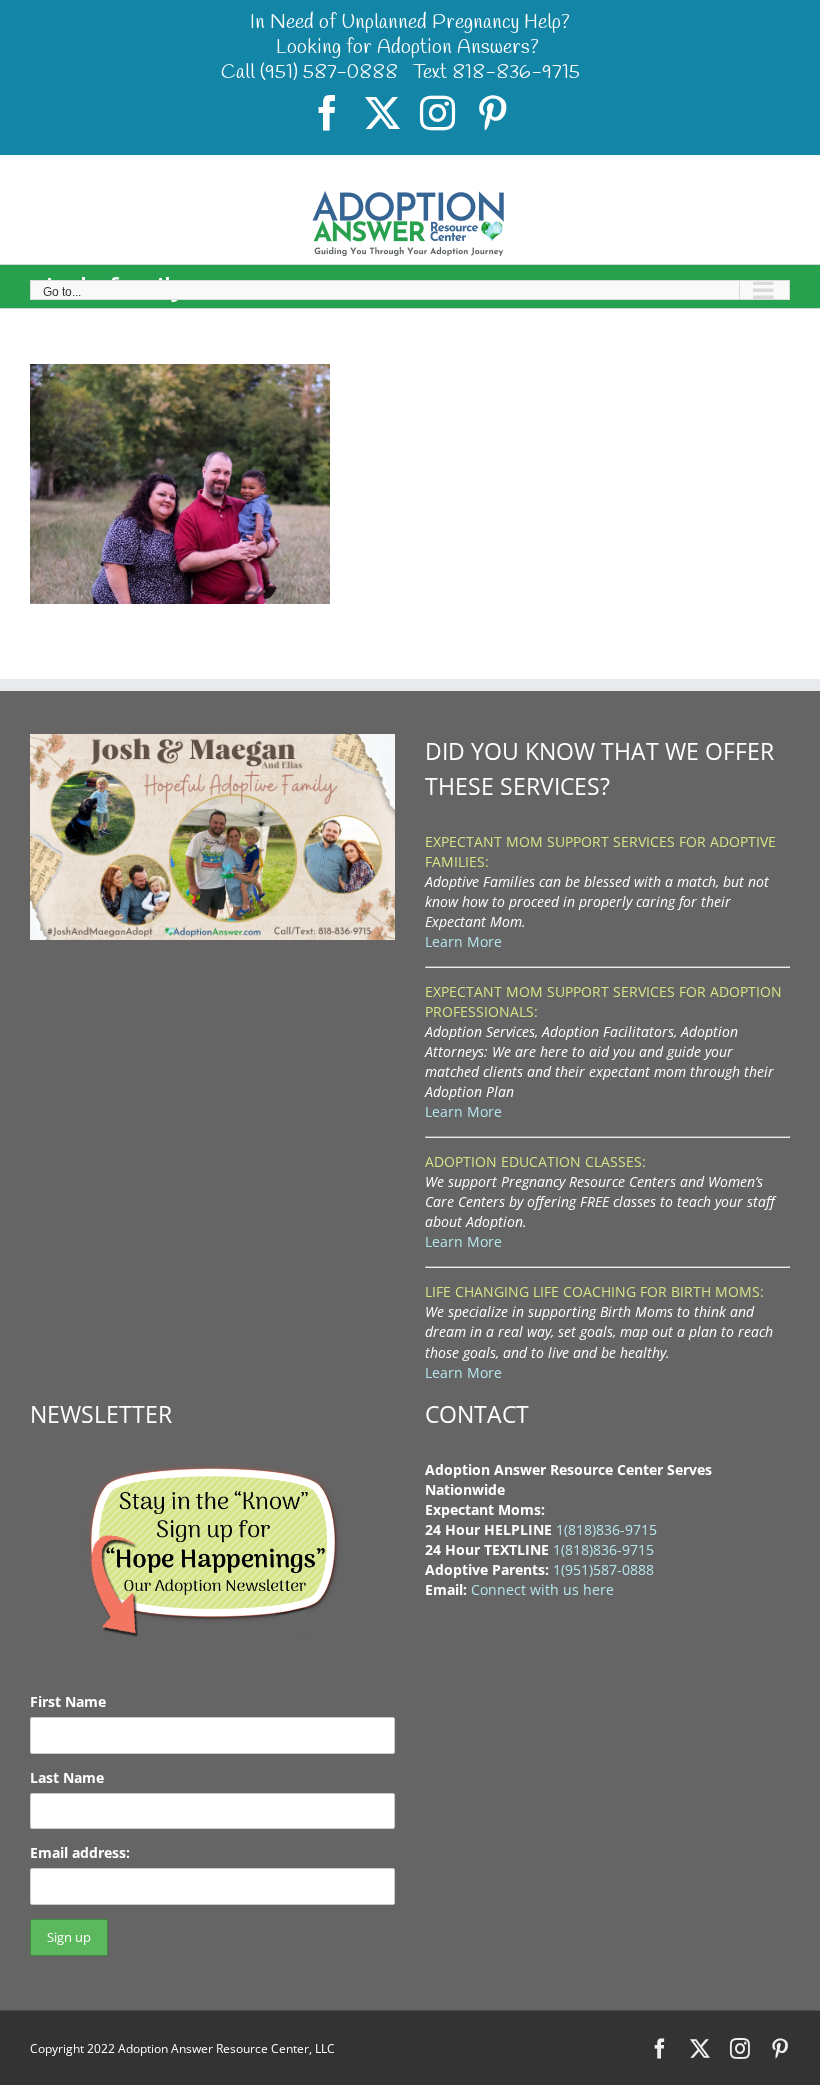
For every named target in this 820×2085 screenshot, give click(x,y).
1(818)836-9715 (606, 1529)
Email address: (80, 1852)
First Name (68, 1701)
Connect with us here (542, 1589)
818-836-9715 (516, 72)
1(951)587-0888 (603, 1569)
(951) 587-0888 (329, 72)
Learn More (463, 941)
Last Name (67, 1777)
